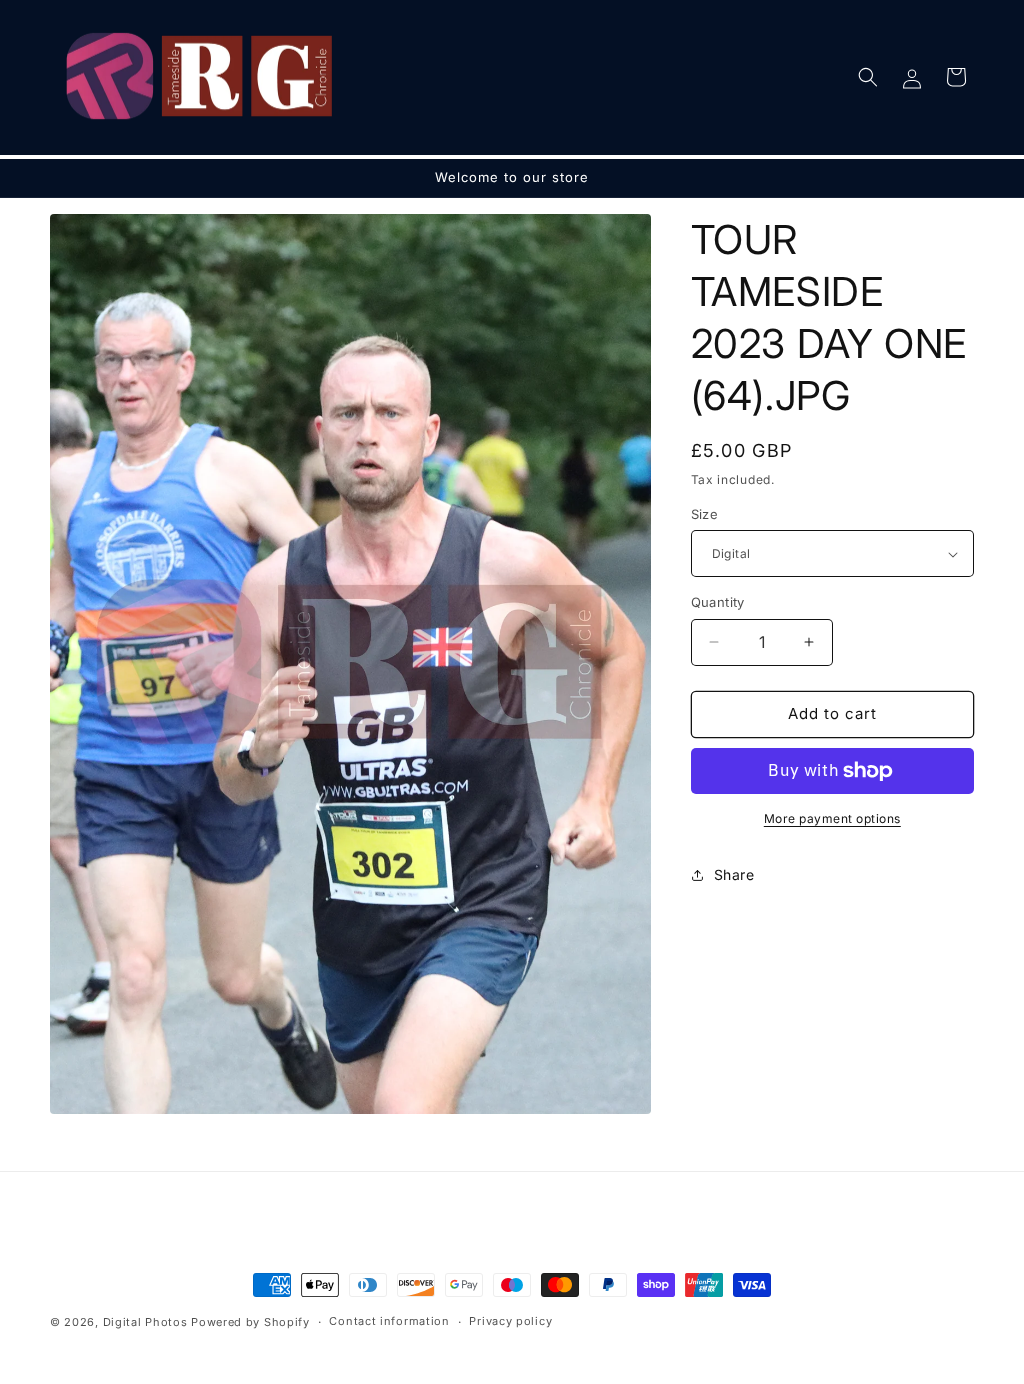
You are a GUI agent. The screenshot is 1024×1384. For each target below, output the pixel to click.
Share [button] (734, 874)
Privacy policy (510, 1321)
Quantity (718, 602)
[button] (868, 77)
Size (705, 514)
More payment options (832, 818)
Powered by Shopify (250, 1322)
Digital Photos (145, 1322)
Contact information (389, 1321)
